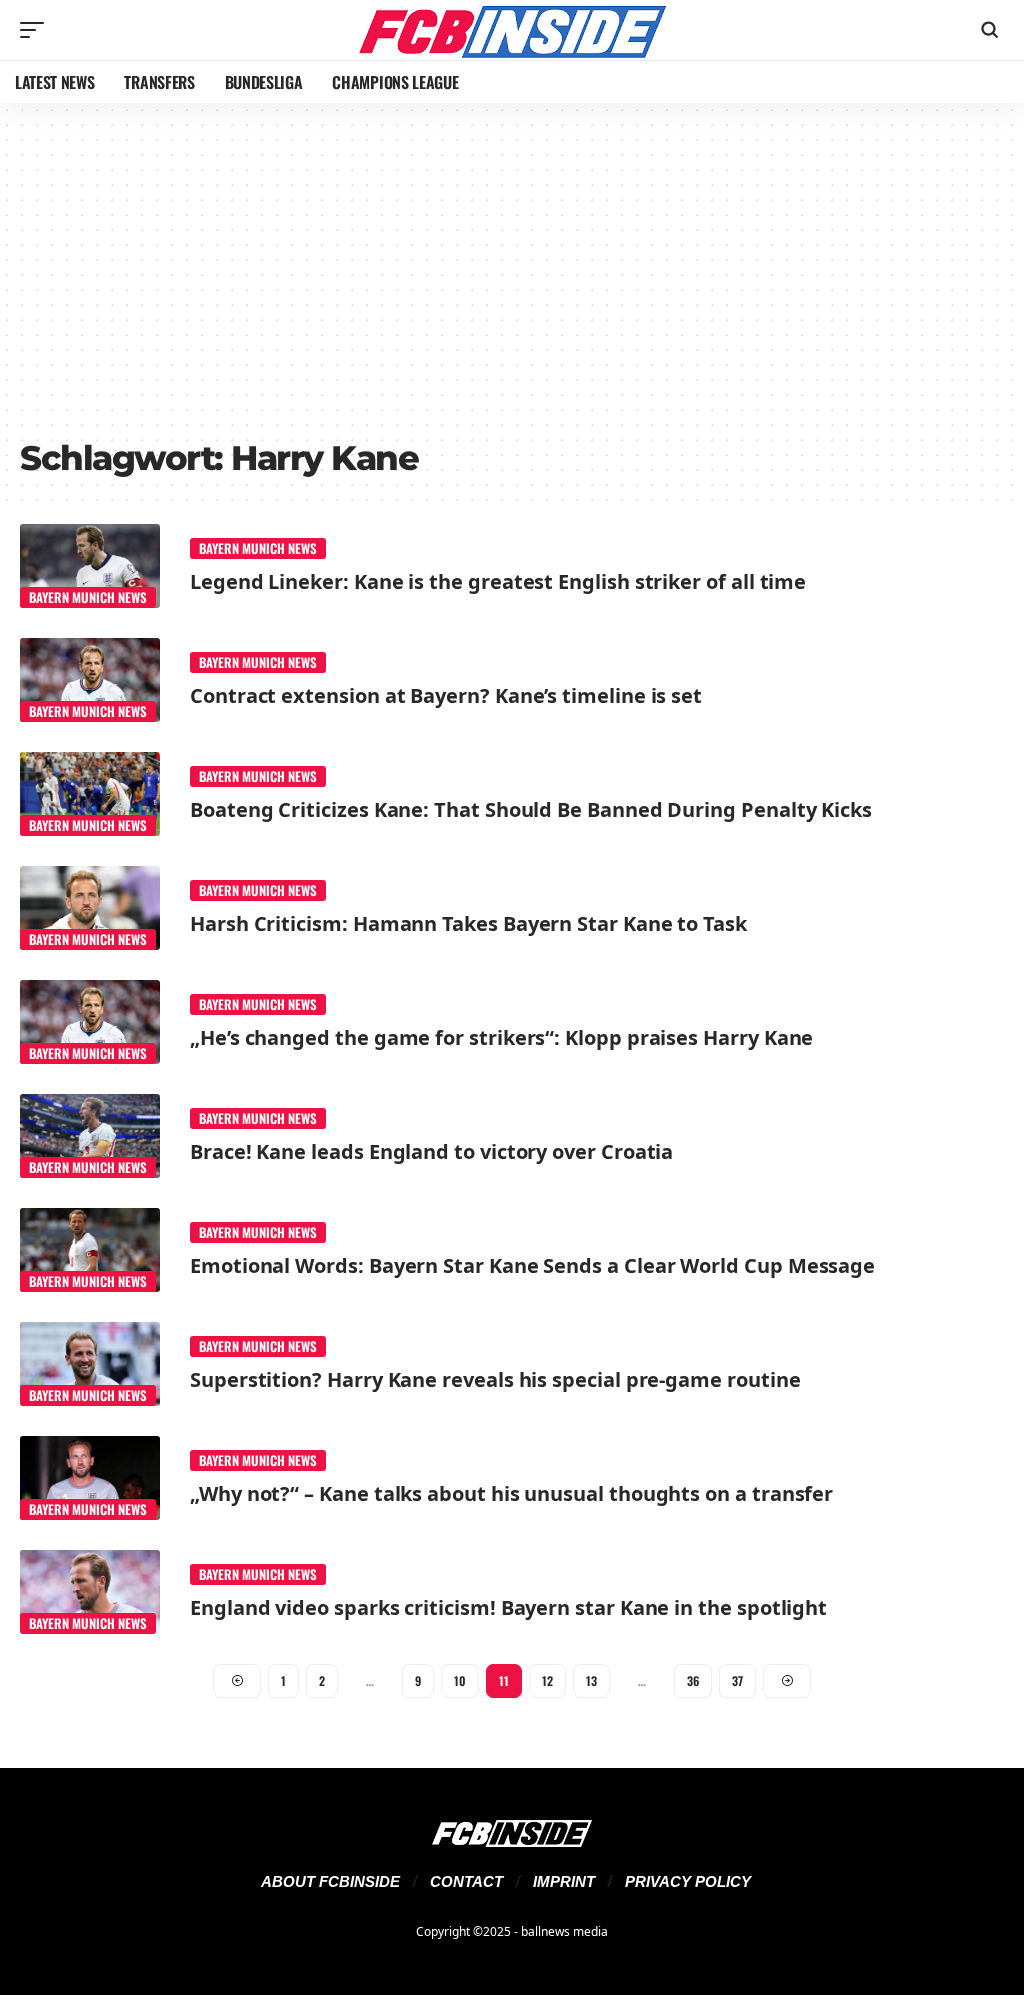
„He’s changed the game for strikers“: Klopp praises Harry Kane (501, 1037)
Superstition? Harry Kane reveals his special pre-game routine (495, 1379)
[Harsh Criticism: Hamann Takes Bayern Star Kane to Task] (90, 908)
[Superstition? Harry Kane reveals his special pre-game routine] (90, 1364)
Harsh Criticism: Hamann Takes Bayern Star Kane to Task (468, 923)
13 (591, 1680)
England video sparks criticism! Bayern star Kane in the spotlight (508, 1607)
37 (737, 1680)
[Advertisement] (512, 278)
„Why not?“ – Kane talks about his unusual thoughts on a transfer (511, 1493)
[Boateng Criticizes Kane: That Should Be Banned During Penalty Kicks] (90, 794)
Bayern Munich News (88, 597)
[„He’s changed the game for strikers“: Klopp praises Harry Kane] (90, 1022)
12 (547, 1680)
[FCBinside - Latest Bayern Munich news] (512, 30)
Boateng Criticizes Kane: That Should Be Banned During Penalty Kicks (531, 809)
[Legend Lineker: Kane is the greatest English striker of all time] (90, 566)
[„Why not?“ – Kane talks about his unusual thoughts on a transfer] (90, 1478)
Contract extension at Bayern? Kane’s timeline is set (446, 695)
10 (460, 1680)
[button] (37, 30)
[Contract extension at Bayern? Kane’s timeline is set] (90, 680)
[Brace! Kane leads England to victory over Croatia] (90, 1136)
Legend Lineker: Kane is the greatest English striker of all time (498, 581)
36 (693, 1680)
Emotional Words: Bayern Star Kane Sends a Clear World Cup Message (532, 1265)
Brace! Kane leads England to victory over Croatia (431, 1151)
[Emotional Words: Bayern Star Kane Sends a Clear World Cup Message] (90, 1250)
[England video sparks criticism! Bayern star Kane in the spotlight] (90, 1592)
